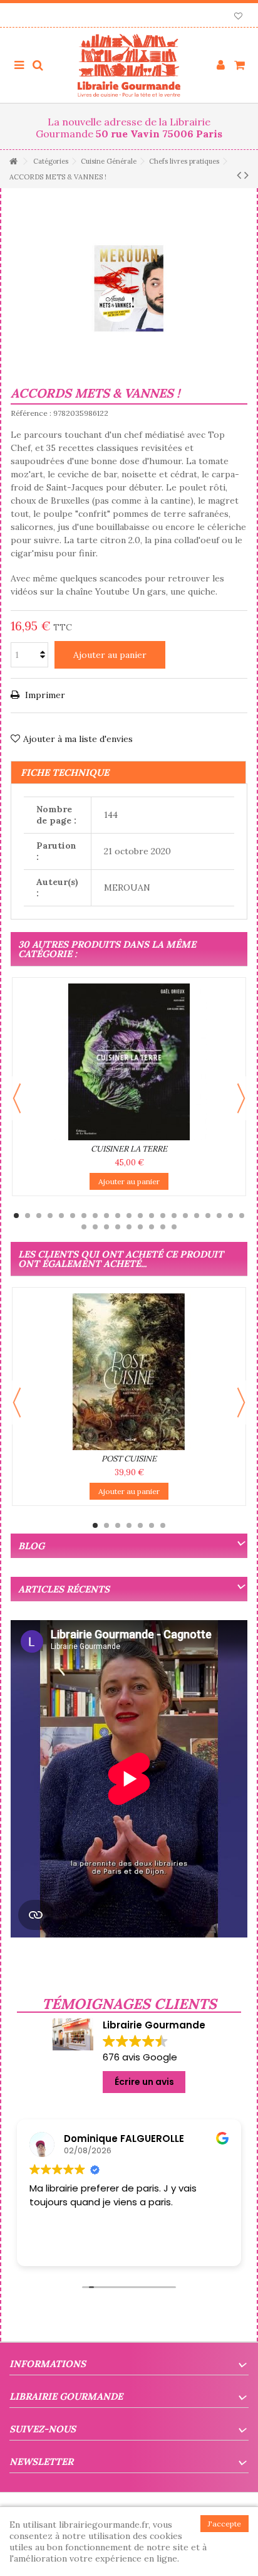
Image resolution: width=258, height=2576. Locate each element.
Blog (31, 1546)
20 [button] (230, 1216)
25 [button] (118, 1227)
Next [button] (241, 1098)
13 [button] (152, 1216)
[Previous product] (239, 175)
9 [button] (106, 1216)
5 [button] (61, 1216)
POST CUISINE (129, 1459)
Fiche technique (65, 772)
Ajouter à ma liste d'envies (78, 739)
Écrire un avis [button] (144, 2082)
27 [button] (140, 1227)
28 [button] (152, 1227)
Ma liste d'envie (238, 17)
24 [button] (106, 1227)
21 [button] (242, 1216)
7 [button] (84, 1216)
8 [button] (95, 1216)
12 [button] (140, 1216)
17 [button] (197, 1216)
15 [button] (174, 1216)
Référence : (31, 413)
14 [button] (163, 1216)
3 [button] (39, 1216)
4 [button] (50, 1216)
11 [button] (129, 1216)
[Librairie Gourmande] (129, 65)
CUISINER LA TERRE (129, 1149)
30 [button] (174, 1227)
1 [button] (16, 1216)
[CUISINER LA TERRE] (129, 1062)
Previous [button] (17, 1098)
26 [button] (129, 1227)
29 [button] (163, 1227)
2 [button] (28, 1216)
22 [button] (84, 1227)
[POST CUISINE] (129, 1372)
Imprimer (44, 695)
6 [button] (73, 1216)
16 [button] (185, 1216)
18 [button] (208, 1216)
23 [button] (95, 1227)
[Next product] (246, 175)
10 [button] (118, 1216)
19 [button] (219, 1216)
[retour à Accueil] (13, 162)
